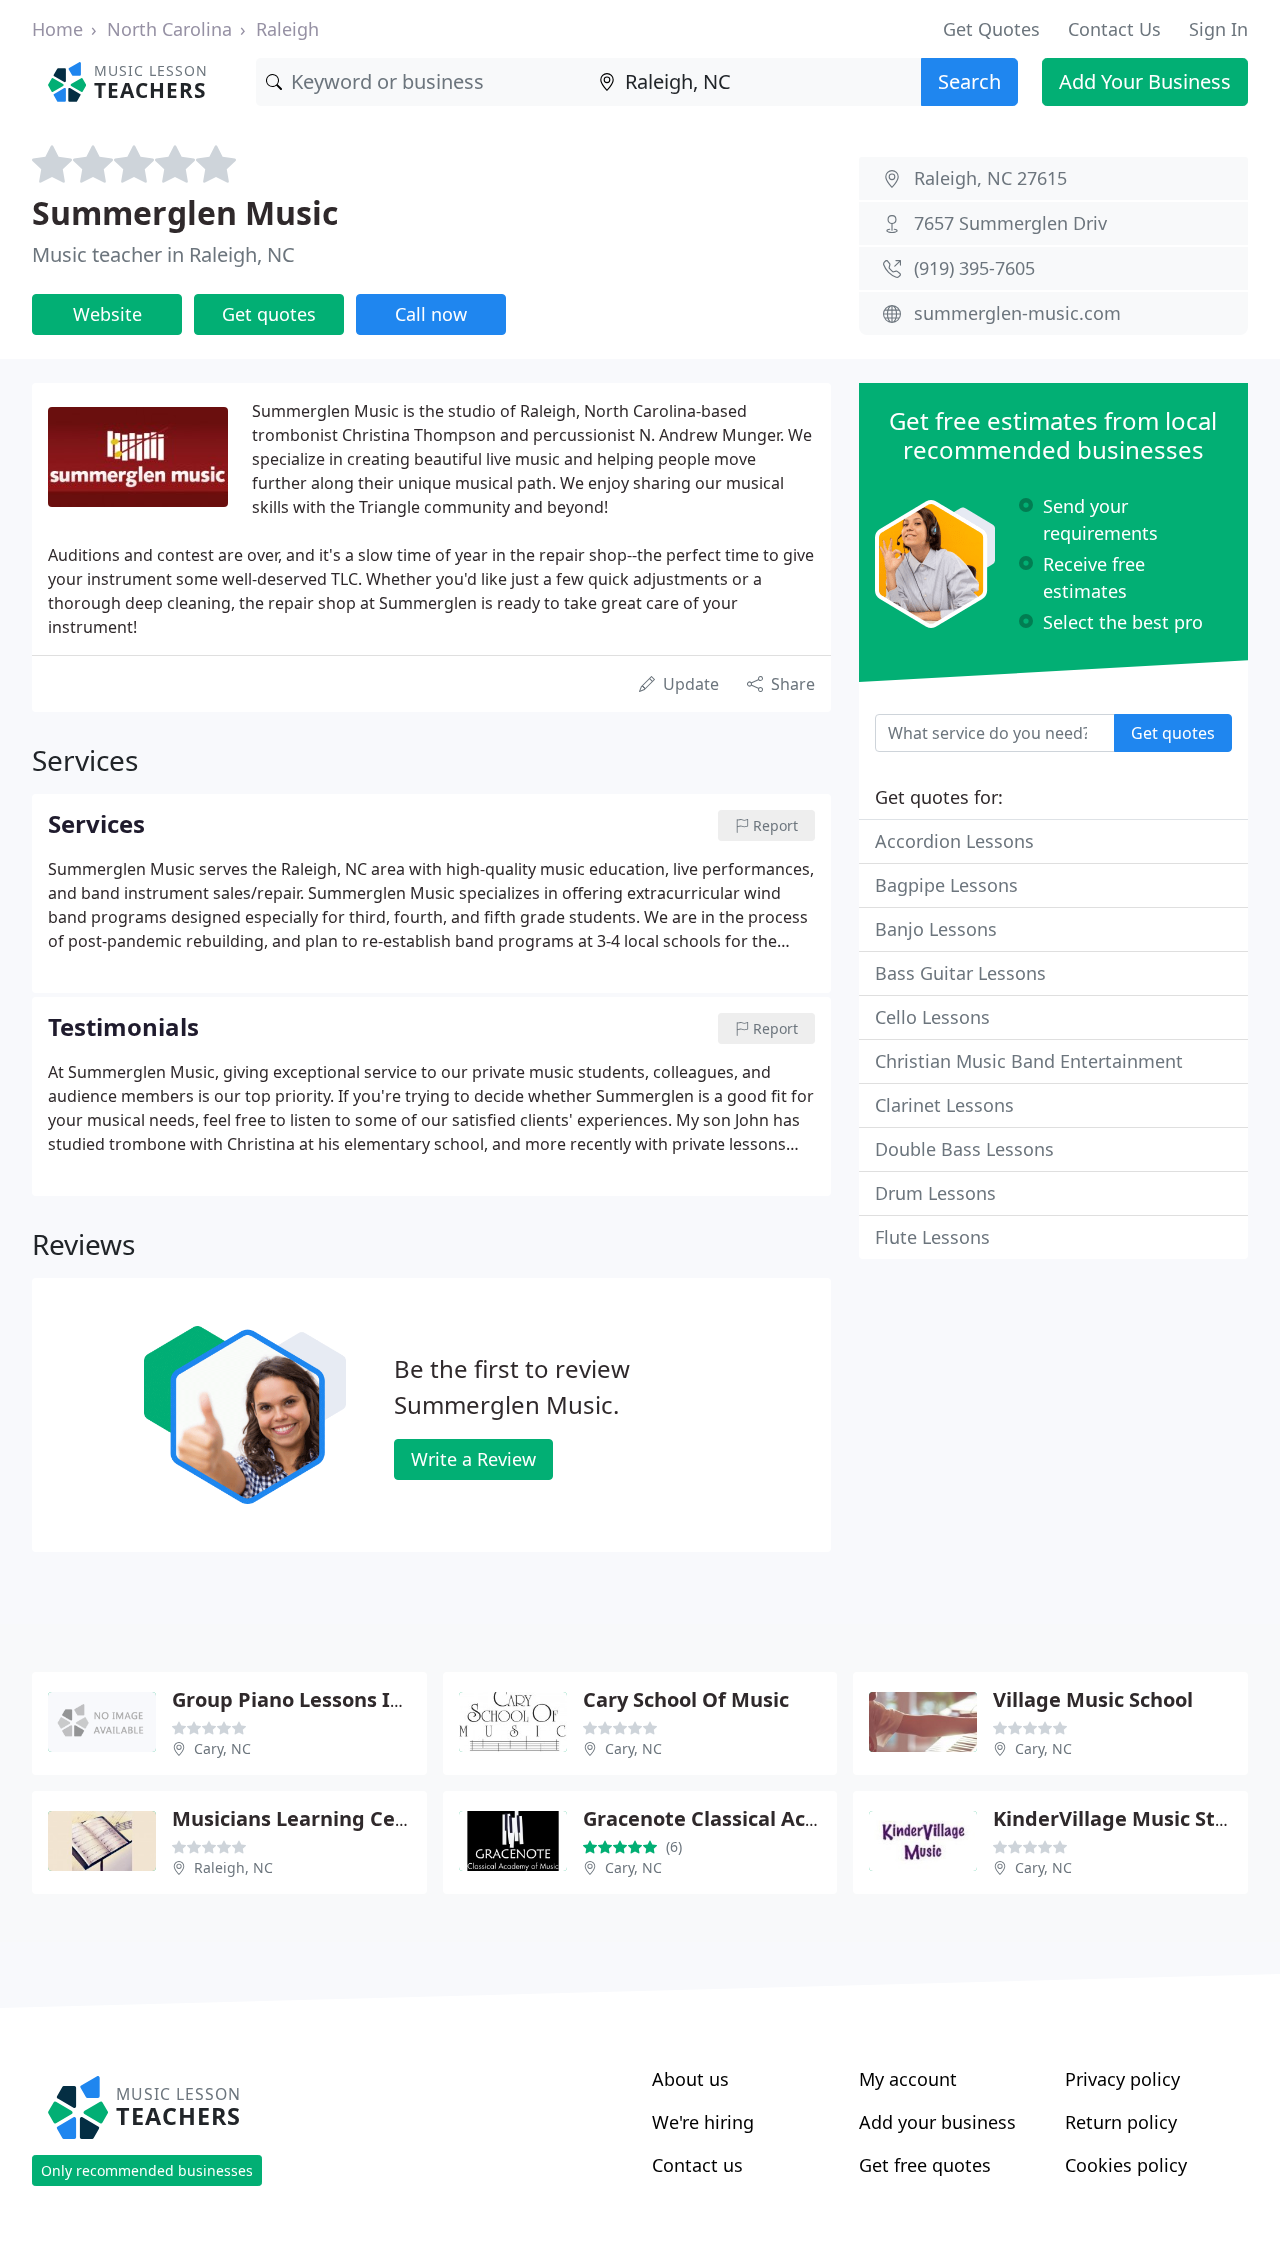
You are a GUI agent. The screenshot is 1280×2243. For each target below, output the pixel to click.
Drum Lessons (935, 1193)
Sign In (1218, 29)
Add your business (937, 2122)
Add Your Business (1145, 81)
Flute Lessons (932, 1237)
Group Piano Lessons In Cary (312, 1699)
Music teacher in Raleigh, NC (163, 254)
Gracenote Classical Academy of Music (772, 1818)
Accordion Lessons (954, 841)
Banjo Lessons (936, 929)
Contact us (697, 2165)
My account (908, 2079)
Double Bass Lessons (964, 1149)
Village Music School (1093, 1699)
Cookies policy (1126, 2165)
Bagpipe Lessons (946, 885)
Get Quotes (991, 29)
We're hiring (703, 2122)
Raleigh (287, 29)
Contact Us (1114, 29)
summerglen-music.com (1017, 313)
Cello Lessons (932, 1017)
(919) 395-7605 (974, 268)
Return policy (1121, 2122)
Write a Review (473, 1459)
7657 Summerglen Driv (1010, 223)
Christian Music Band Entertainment (1029, 1061)
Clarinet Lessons (944, 1105)
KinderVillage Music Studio (1126, 1818)
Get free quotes (925, 2165)
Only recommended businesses (147, 2170)
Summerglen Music (185, 212)
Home (57, 29)
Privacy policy (1122, 2079)
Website (107, 314)
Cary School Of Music (686, 1699)
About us (690, 2079)
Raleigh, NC (233, 1867)
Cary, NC (222, 1748)
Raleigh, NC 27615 (990, 178)
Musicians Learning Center (305, 1818)
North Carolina (169, 29)
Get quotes (269, 314)
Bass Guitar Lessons (960, 973)
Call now (431, 314)
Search (969, 81)
